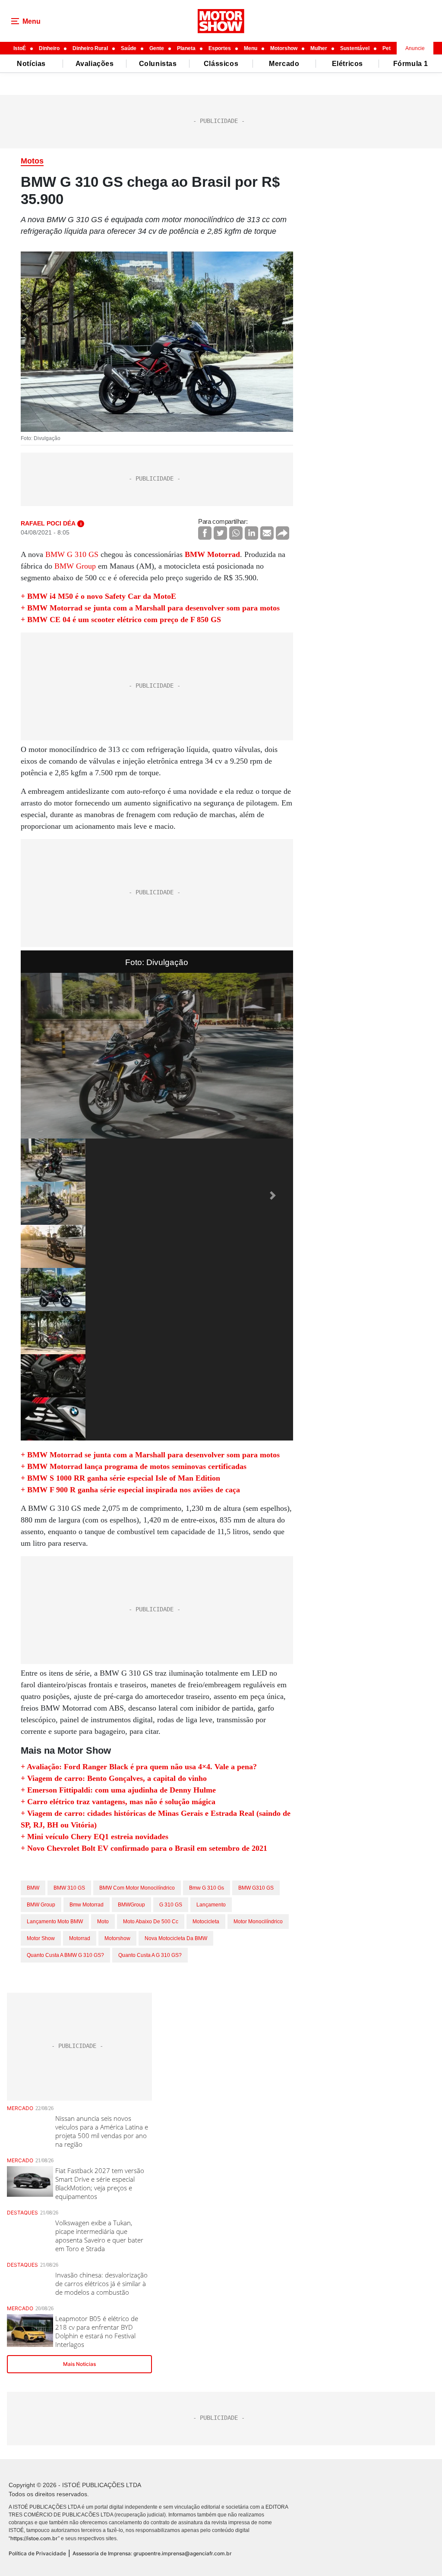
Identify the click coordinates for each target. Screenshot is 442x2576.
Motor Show (41, 1938)
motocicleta (206, 1922)
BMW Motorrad (212, 554)
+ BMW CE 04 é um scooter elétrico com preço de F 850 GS (121, 620)
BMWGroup (131, 1905)
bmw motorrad (87, 1905)
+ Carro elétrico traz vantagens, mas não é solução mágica (118, 1802)
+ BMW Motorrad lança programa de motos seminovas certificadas (134, 1466)
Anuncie (415, 48)
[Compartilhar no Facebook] (205, 533)
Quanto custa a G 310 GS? (150, 1955)
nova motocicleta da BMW (176, 1938)
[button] (41, 1195)
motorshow (117, 1938)
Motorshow (284, 48)
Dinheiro (49, 48)
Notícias (31, 64)
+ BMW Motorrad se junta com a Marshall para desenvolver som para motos (150, 608)
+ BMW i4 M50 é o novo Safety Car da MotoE (98, 596)
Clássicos (221, 64)
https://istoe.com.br (34, 2538)
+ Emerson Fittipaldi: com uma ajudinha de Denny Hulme (118, 1790)
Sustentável (355, 48)
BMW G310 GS (256, 1888)
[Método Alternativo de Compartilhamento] (283, 533)
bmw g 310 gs (207, 1888)
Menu (251, 48)
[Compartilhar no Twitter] (220, 533)
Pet (387, 48)
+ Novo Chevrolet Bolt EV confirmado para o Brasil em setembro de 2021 (144, 1848)
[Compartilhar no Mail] (267, 533)
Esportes (220, 48)
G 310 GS (171, 1905)
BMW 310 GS (69, 1888)
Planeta (186, 48)
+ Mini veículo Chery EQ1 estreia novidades (95, 1837)
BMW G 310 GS (72, 554)
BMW (33, 1888)
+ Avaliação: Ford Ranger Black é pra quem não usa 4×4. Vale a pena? (139, 1767)
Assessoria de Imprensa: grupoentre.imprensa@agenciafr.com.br (152, 2553)
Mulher (319, 48)
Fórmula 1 (411, 64)
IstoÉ (20, 48)
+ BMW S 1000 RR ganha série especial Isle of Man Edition (120, 1478)
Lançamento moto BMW (55, 1922)
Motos (32, 161)
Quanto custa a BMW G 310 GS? (65, 1955)
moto (103, 1922)
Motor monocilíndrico (258, 1922)
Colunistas (158, 64)
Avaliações (95, 64)
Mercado (284, 64)
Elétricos (347, 64)
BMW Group (75, 566)
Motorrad (80, 1938)
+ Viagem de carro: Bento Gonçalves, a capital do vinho (114, 1778)
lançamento (211, 1905)
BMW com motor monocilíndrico (137, 1888)
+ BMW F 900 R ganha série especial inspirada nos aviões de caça (130, 1490)
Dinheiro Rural (90, 48)
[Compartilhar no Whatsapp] (236, 533)
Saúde (129, 48)
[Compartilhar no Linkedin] (251, 533)
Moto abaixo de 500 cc (151, 1922)
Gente (157, 48)
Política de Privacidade (37, 2553)
